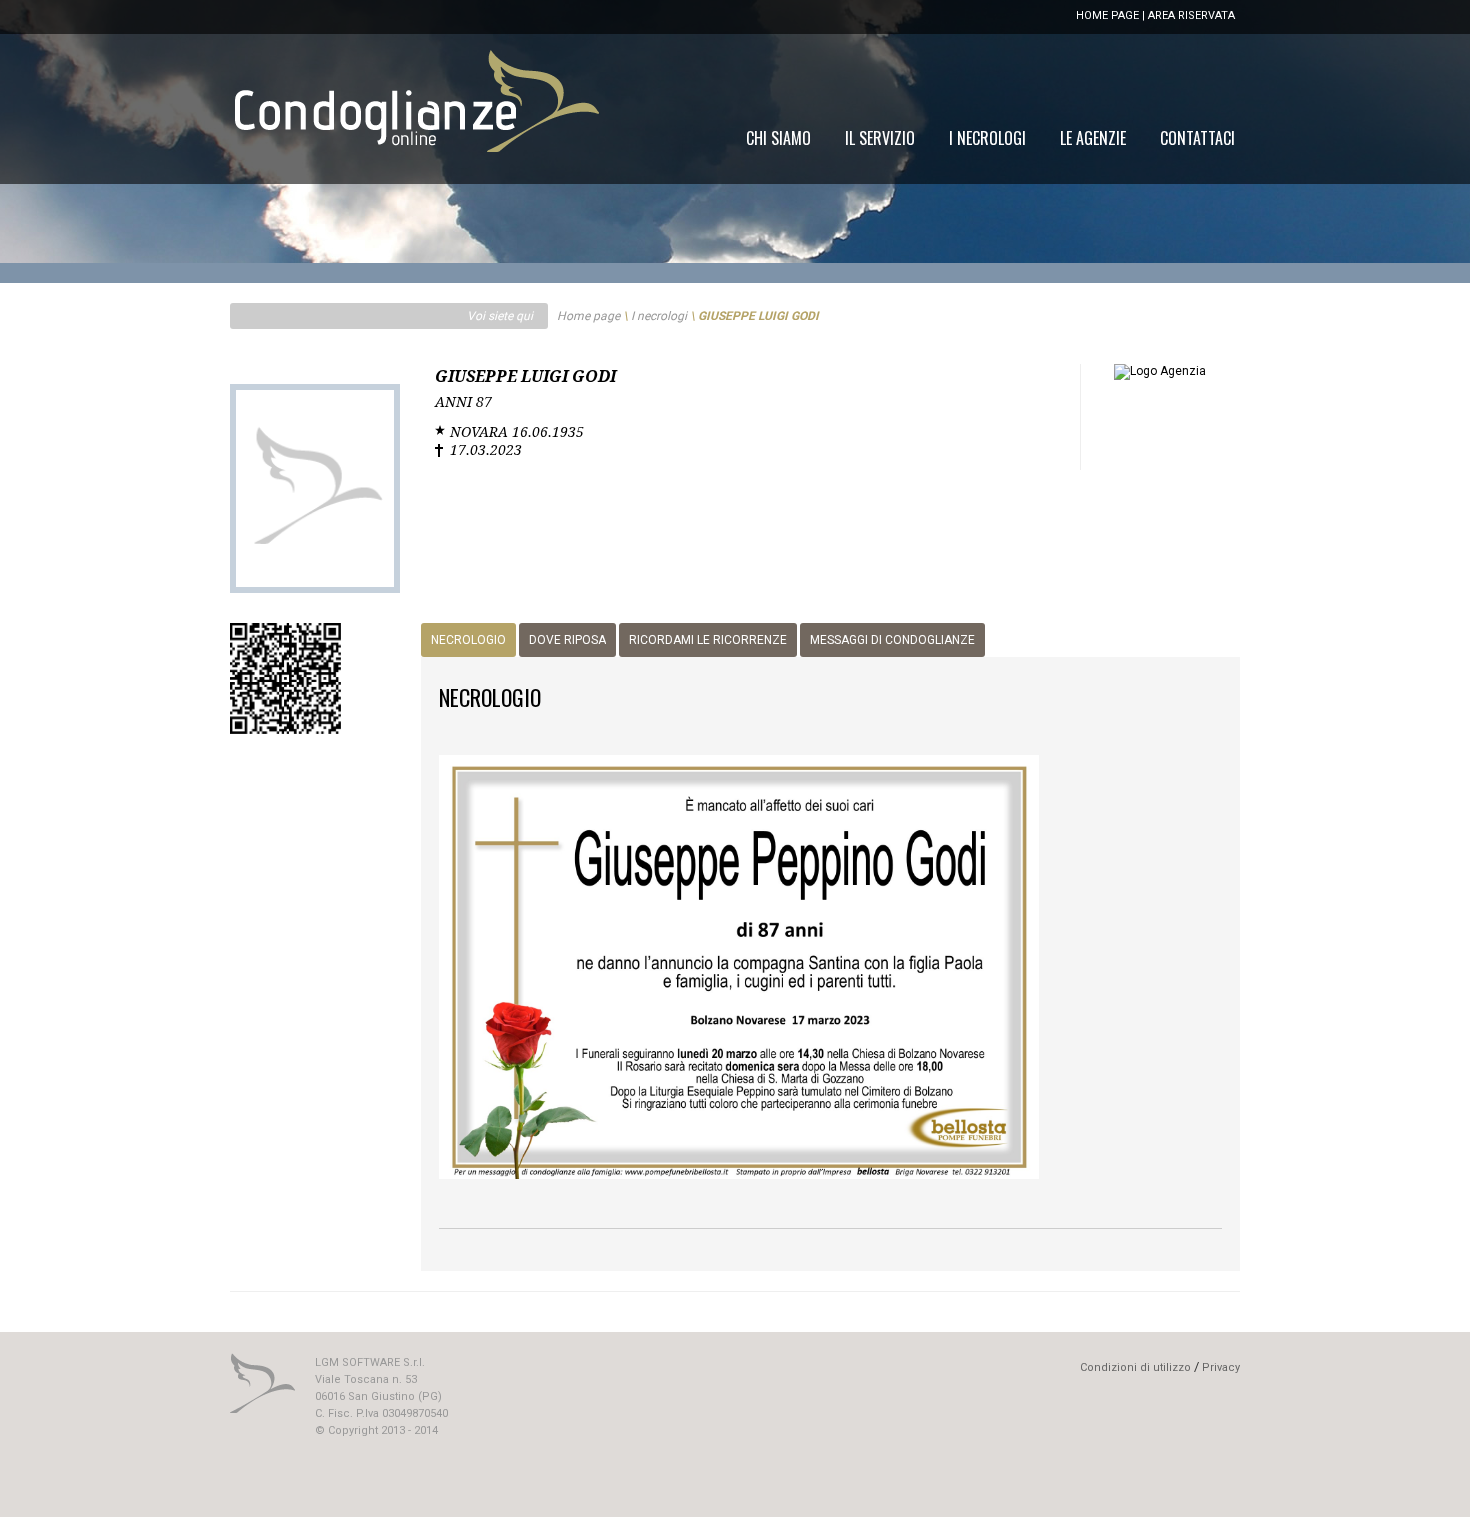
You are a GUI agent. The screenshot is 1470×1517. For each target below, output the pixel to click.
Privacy (1221, 1367)
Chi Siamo (778, 138)
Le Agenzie (1093, 138)
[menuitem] (1197, 138)
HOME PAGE (1107, 15)
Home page (588, 316)
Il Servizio (880, 138)
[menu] (990, 138)
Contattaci (1197, 138)
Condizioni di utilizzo (1135, 1367)
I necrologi (659, 316)
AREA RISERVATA (1191, 15)
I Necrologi (987, 138)
